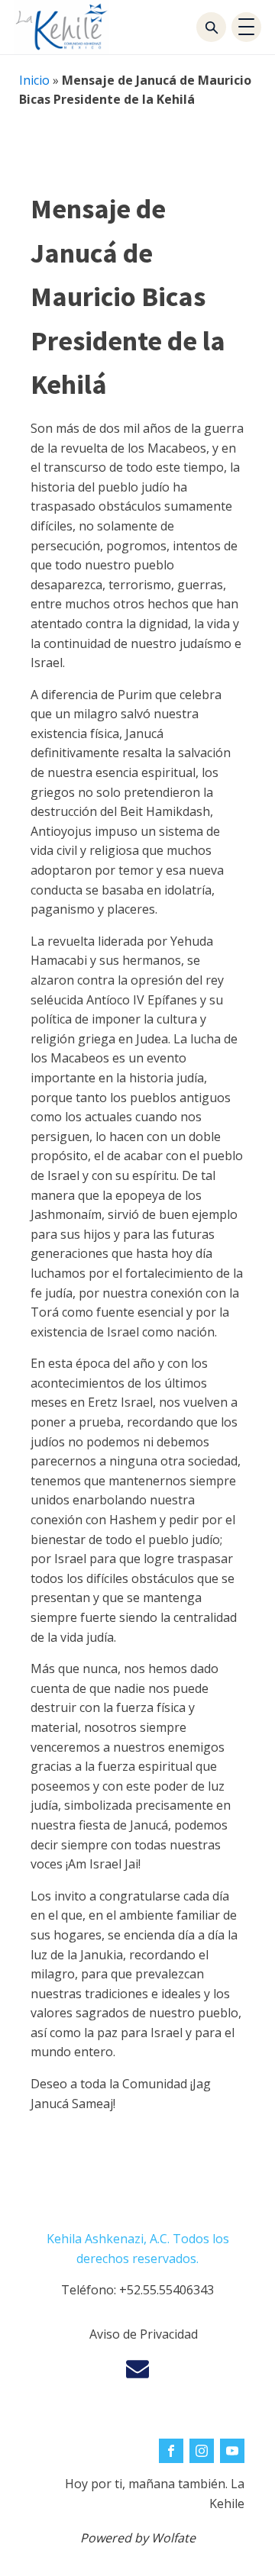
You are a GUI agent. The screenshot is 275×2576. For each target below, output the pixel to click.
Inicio (34, 80)
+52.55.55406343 (167, 2290)
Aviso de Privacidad (144, 2334)
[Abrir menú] (246, 27)
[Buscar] (211, 27)
